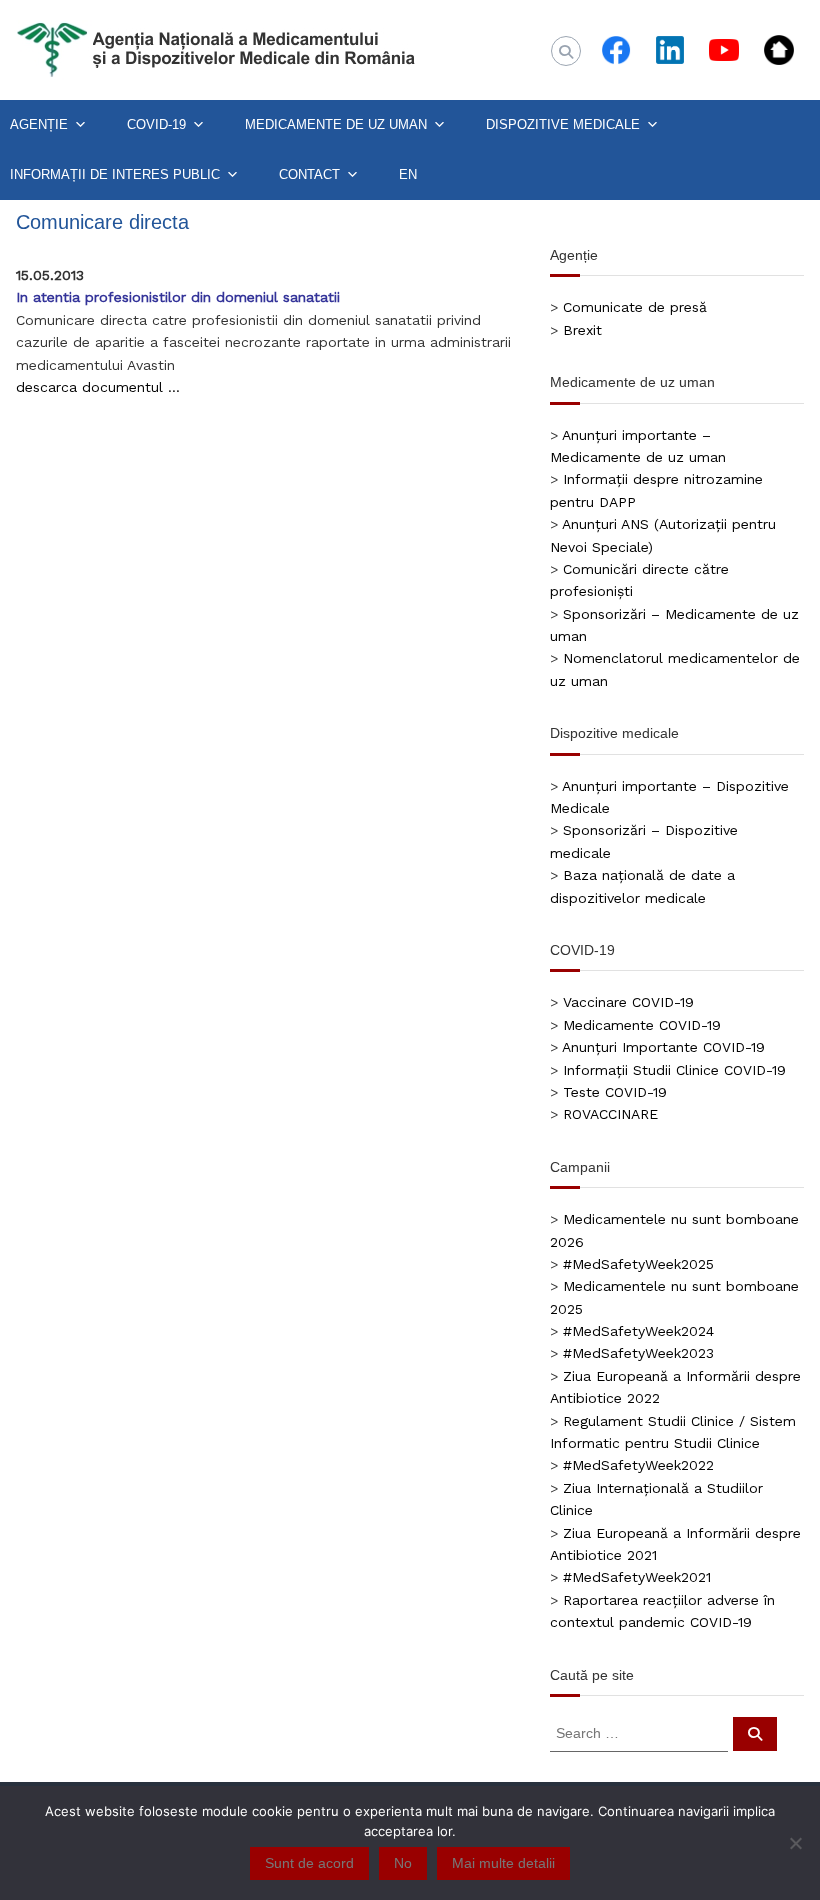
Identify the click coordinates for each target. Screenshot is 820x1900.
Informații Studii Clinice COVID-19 (674, 1070)
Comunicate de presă (635, 307)
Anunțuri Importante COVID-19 (663, 1047)
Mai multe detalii (503, 1863)
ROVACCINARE (610, 1114)
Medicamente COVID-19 (642, 1025)
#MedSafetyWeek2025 (638, 1264)
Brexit (582, 330)
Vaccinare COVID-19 (628, 1002)
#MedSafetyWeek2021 (637, 1577)
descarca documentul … (98, 387)
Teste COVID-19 (615, 1092)
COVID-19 (156, 124)
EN (408, 174)
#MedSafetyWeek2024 (638, 1331)
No (403, 1863)
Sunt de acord (309, 1863)
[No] (795, 1843)
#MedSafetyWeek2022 (638, 1465)
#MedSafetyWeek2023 (638, 1353)
